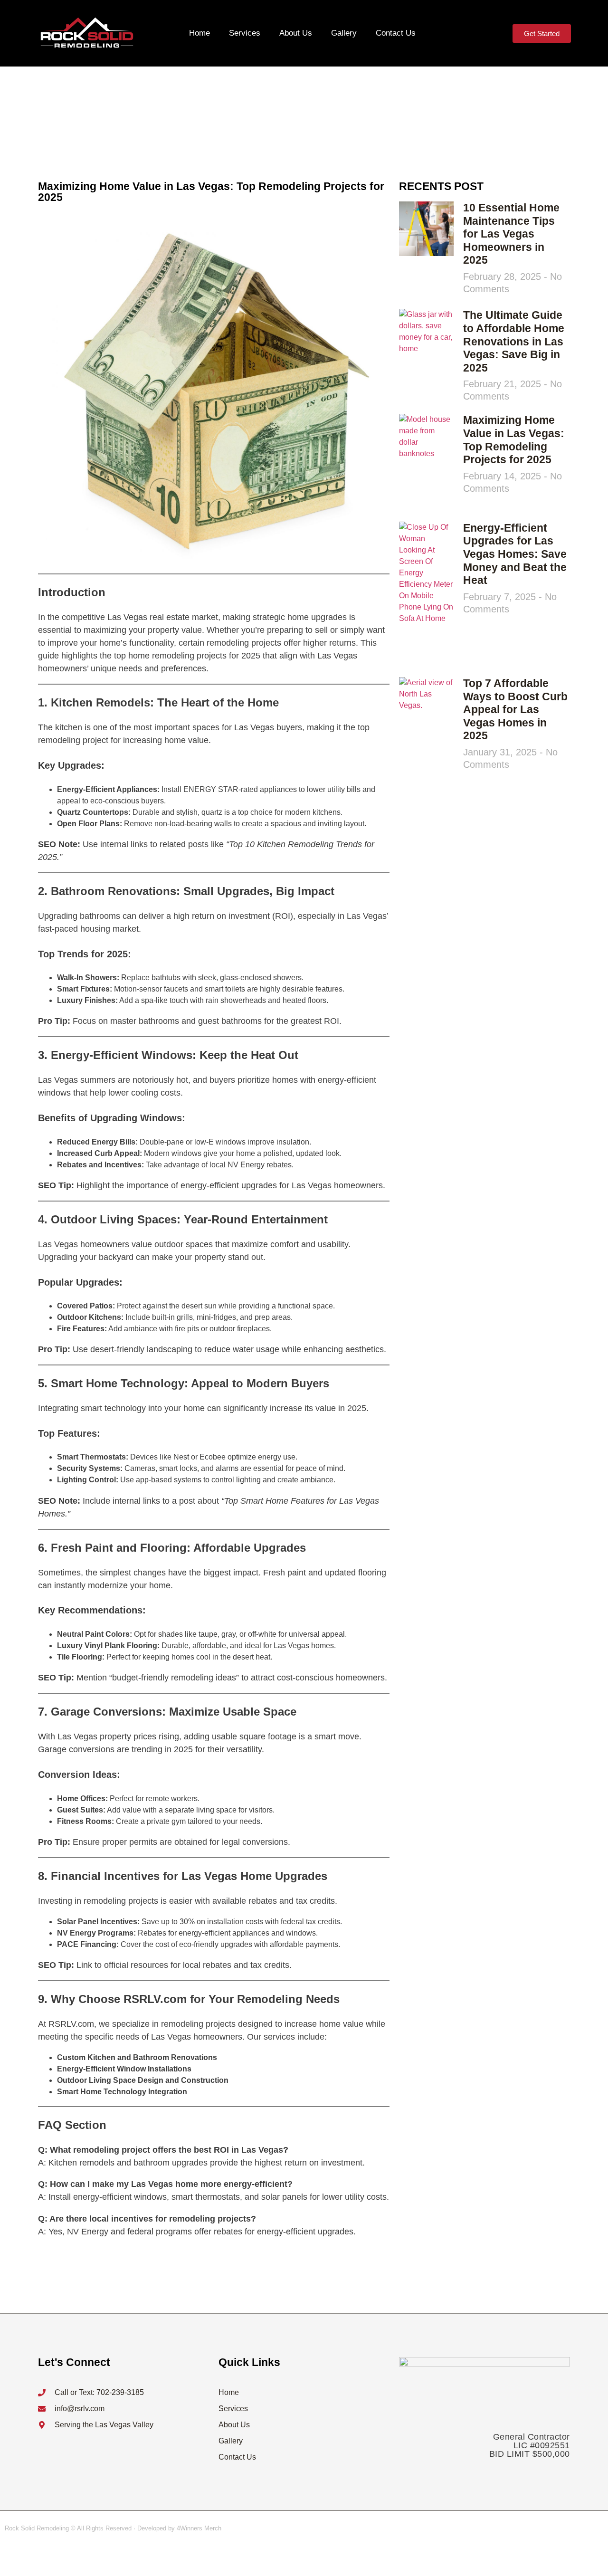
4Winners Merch (199, 2528)
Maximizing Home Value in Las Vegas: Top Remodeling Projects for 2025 (514, 440)
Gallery (344, 33)
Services (245, 33)
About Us (296, 33)
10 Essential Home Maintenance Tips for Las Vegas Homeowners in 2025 (511, 234)
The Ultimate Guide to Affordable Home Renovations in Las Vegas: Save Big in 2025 (514, 341)
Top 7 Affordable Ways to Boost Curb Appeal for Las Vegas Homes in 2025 (515, 709)
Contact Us (396, 33)
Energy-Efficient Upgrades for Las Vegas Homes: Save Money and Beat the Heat (515, 554)
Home (199, 33)
